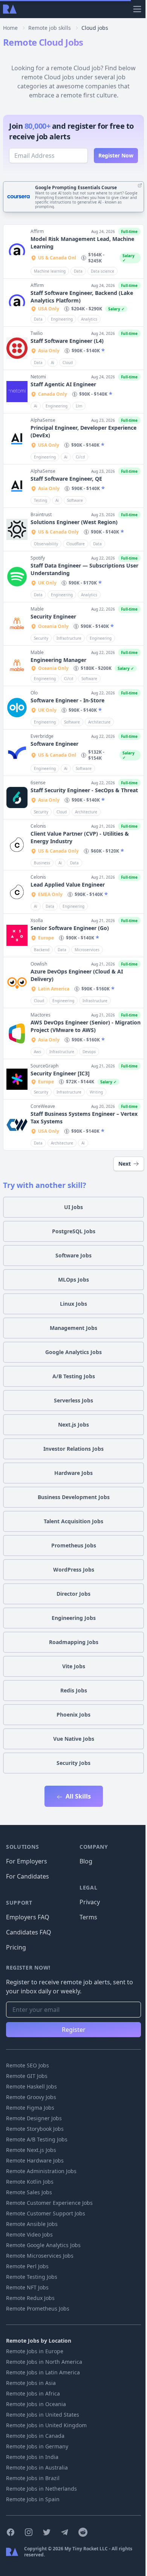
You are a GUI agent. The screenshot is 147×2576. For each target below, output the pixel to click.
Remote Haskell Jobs (31, 2086)
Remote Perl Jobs (27, 2266)
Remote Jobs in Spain (33, 2499)
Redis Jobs (74, 1690)
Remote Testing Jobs (32, 2277)
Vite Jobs (74, 1666)
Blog (86, 1861)
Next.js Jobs (73, 1425)
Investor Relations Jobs (73, 1449)
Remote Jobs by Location (39, 2341)
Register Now (116, 155)
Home (10, 28)
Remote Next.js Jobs (31, 2150)
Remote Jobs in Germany (37, 2446)
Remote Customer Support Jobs (46, 2213)
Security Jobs (73, 1763)
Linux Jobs (73, 1304)
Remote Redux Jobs (30, 2298)
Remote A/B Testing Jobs (37, 2139)
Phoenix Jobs (73, 1715)
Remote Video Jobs (29, 2234)
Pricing (16, 1947)
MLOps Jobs (73, 1280)
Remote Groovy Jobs (31, 2097)
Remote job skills (50, 28)
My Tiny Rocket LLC (87, 2549)
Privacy (90, 1902)
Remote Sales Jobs (29, 2192)
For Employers (27, 1861)
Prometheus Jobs (74, 1545)
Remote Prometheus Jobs (38, 2308)
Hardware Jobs (73, 1473)
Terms (88, 1917)
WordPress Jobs (74, 1570)
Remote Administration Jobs (41, 2171)
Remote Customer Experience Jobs (49, 2203)
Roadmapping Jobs (74, 1642)
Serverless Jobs (73, 1400)
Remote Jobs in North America (44, 2362)
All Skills (77, 1796)
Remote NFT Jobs (27, 2287)
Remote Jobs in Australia (37, 2467)
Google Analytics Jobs (73, 1352)
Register (74, 2030)
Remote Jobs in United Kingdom (46, 2425)
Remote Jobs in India (32, 2457)
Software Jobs (73, 1255)
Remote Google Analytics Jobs (43, 2245)
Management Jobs (73, 1328)
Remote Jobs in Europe (35, 2351)
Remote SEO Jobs (28, 2065)
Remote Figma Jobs (30, 2108)
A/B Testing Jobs (74, 1376)
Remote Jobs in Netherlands (41, 2489)
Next (125, 1164)
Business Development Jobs (74, 1497)
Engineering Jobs (74, 1618)
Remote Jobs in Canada (35, 2436)
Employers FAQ (28, 1917)
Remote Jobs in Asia (31, 2383)
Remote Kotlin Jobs (30, 2182)
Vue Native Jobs (74, 1739)
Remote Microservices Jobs (40, 2256)
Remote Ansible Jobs (32, 2224)
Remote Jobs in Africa (33, 2393)
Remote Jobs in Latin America (43, 2372)
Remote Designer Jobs (34, 2118)
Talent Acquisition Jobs (73, 1521)
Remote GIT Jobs (27, 2076)
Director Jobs (73, 1594)
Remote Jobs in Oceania (36, 2404)
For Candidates (28, 1876)
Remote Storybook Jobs (35, 2129)
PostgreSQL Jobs (74, 1231)
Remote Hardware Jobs (35, 2160)
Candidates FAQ (29, 1932)
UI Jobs (73, 1207)
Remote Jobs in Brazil (33, 2478)
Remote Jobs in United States (43, 2415)
